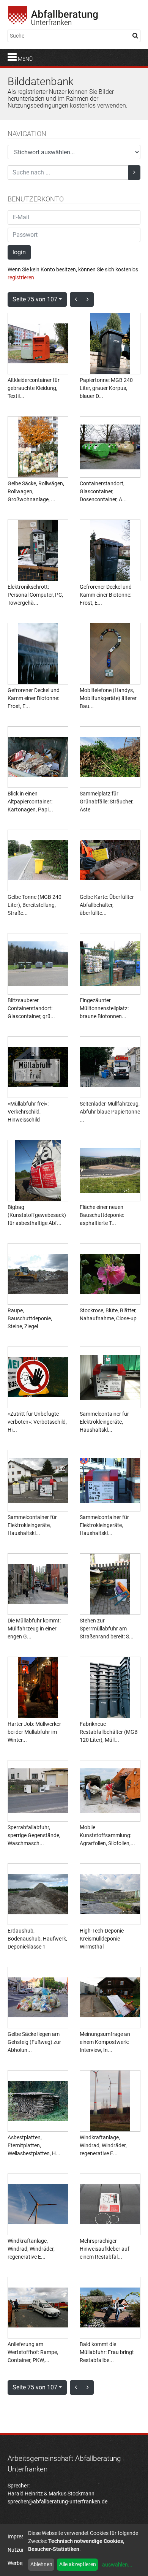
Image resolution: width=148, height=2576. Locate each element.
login (19, 252)
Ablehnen (41, 2564)
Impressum (21, 2536)
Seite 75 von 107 (35, 299)
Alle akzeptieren (78, 2564)
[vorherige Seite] (76, 299)
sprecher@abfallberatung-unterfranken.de (57, 2502)
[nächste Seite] (88, 299)
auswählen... (117, 2565)
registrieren (21, 277)
